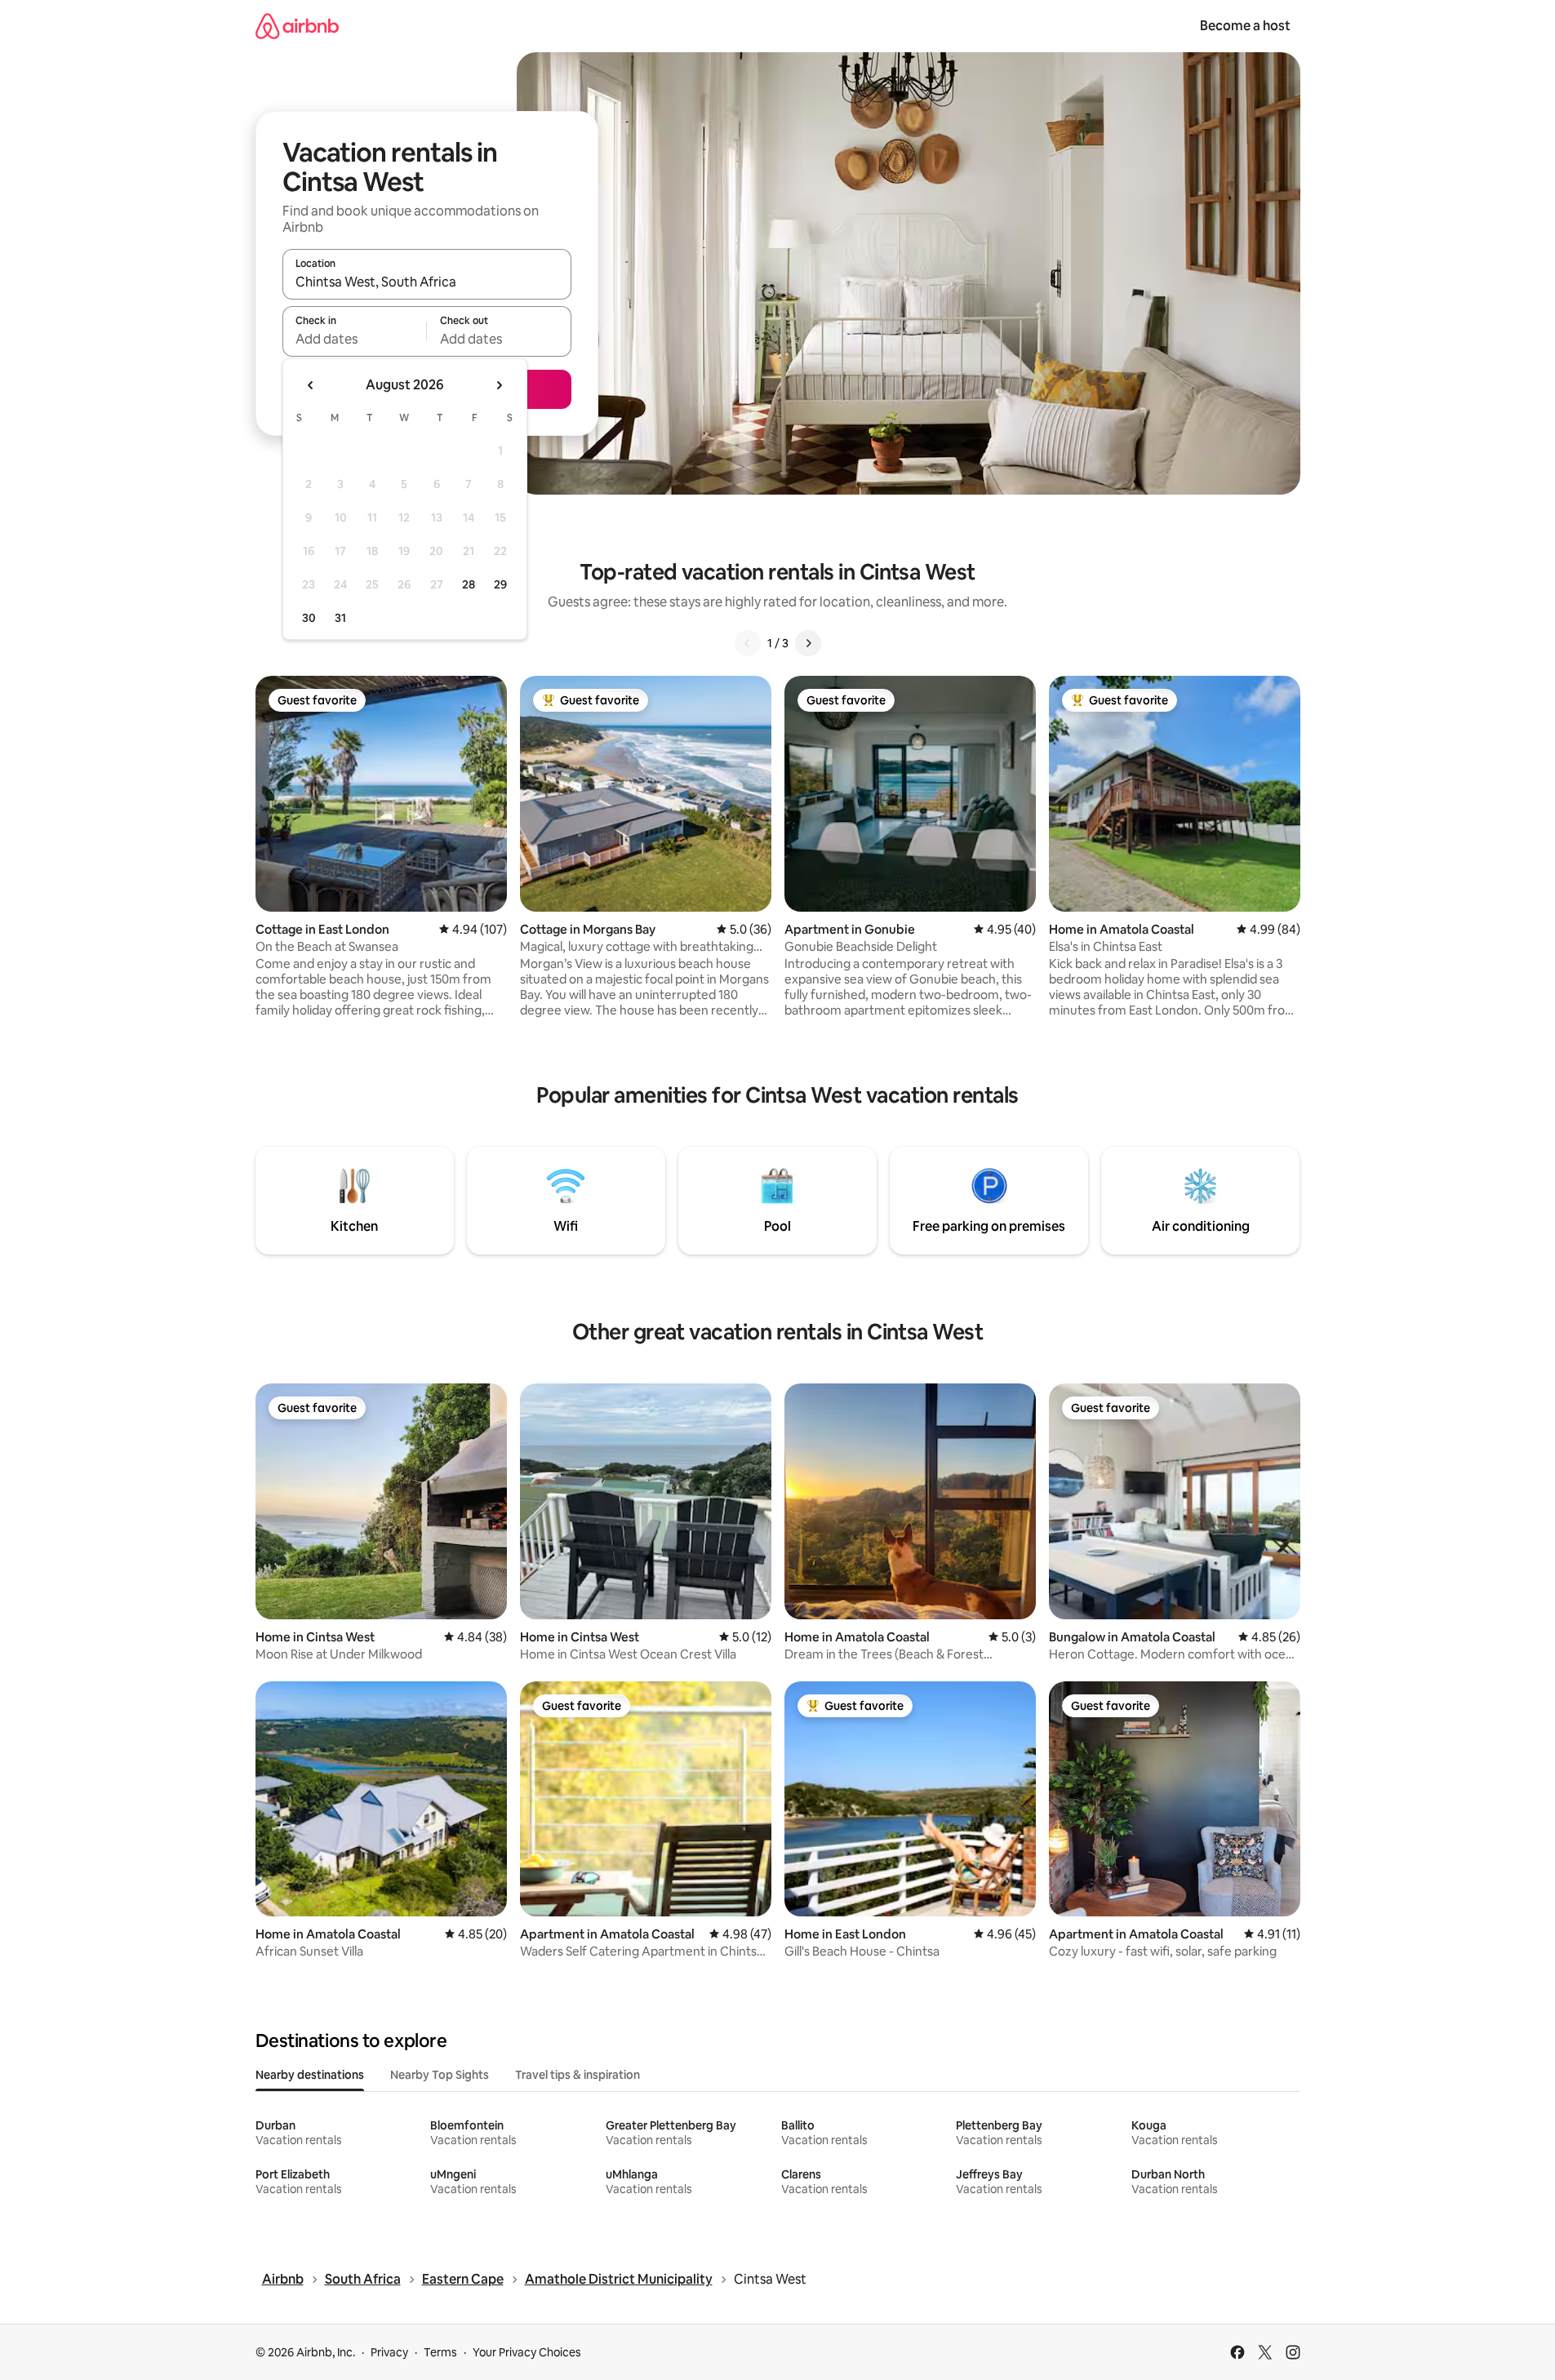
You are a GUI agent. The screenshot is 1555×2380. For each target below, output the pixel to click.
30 (309, 618)
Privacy (389, 2352)
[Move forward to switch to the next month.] (499, 385)
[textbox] (355, 339)
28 (469, 584)
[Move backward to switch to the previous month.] (311, 385)
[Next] (808, 643)
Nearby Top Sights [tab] (440, 2075)
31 (340, 618)
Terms (440, 2352)
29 (500, 584)
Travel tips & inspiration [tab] (578, 2075)
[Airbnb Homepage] (297, 26)
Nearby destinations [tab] (310, 2075)
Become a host (1245, 26)
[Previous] (748, 643)
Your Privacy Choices (527, 2352)
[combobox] (427, 282)
